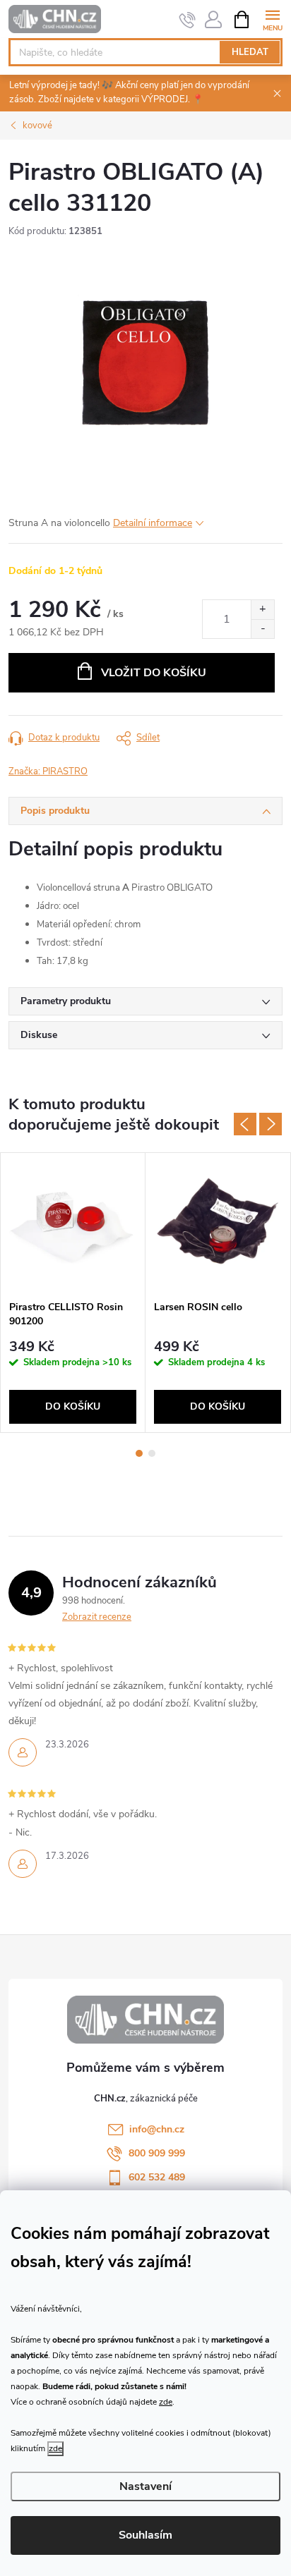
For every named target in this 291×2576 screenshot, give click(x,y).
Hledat (250, 52)
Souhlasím (145, 2535)
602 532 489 (157, 2177)
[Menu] (272, 19)
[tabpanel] (73, 1293)
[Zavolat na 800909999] (188, 20)
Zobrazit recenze (97, 1617)
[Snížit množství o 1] (262, 629)
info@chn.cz (157, 2129)
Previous (245, 1124)
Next (271, 1124)
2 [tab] (152, 1453)
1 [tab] (139, 1453)
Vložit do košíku (154, 673)
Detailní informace (153, 523)
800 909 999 (157, 2153)
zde (166, 2402)
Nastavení (145, 2486)
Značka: (48, 771)
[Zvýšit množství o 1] (262, 610)
